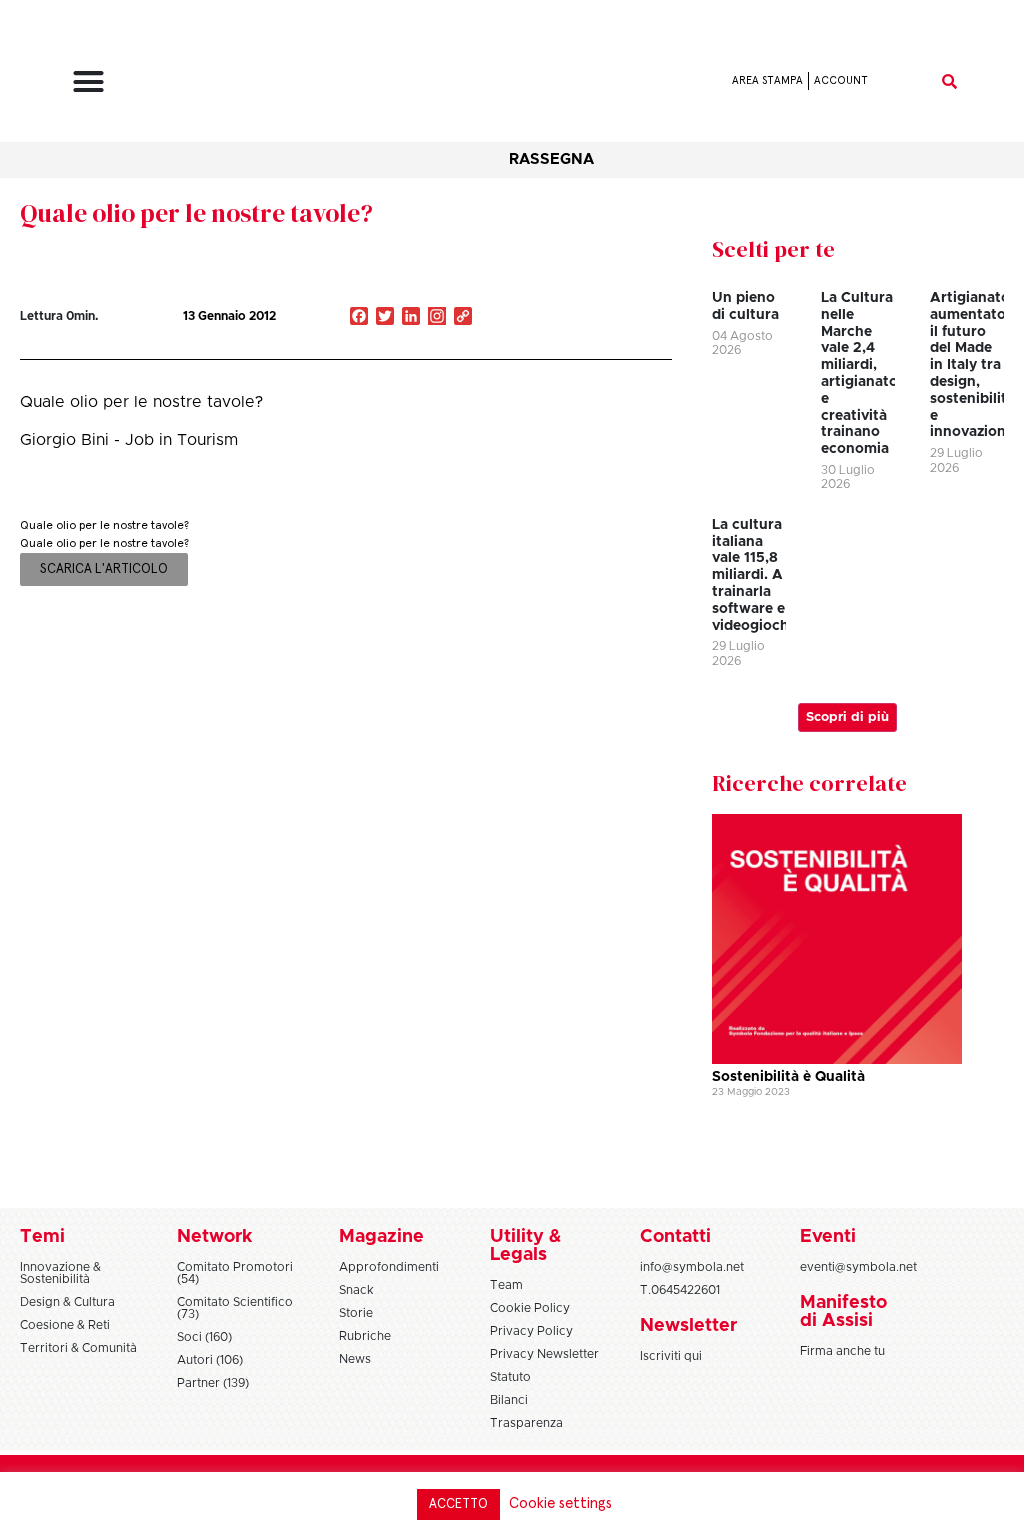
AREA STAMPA (767, 80)
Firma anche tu (842, 1351)
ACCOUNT (841, 80)
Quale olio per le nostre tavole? (196, 213)
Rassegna (551, 159)
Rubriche (365, 1336)
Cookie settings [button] (560, 1503)
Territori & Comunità (78, 1348)
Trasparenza (526, 1423)
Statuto (510, 1377)
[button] (88, 81)
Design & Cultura (67, 1302)
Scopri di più (847, 717)
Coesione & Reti (65, 1325)
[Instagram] (437, 318)
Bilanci (509, 1400)
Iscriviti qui (671, 1356)
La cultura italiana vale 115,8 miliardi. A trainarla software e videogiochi (752, 575)
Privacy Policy (531, 1331)
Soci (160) (204, 1337)
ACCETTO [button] (458, 1504)
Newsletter (688, 1326)
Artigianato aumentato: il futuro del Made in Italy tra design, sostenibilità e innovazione (972, 365)
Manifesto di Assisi (843, 1312)
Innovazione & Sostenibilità (60, 1273)
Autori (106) (210, 1360)
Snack (356, 1290)
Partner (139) (213, 1383)
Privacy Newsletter (544, 1354)
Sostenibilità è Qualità (788, 1077)
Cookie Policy (530, 1308)
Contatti (675, 1237)
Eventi (828, 1237)
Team (506, 1285)
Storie (356, 1313)
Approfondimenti (389, 1267)
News (355, 1359)
